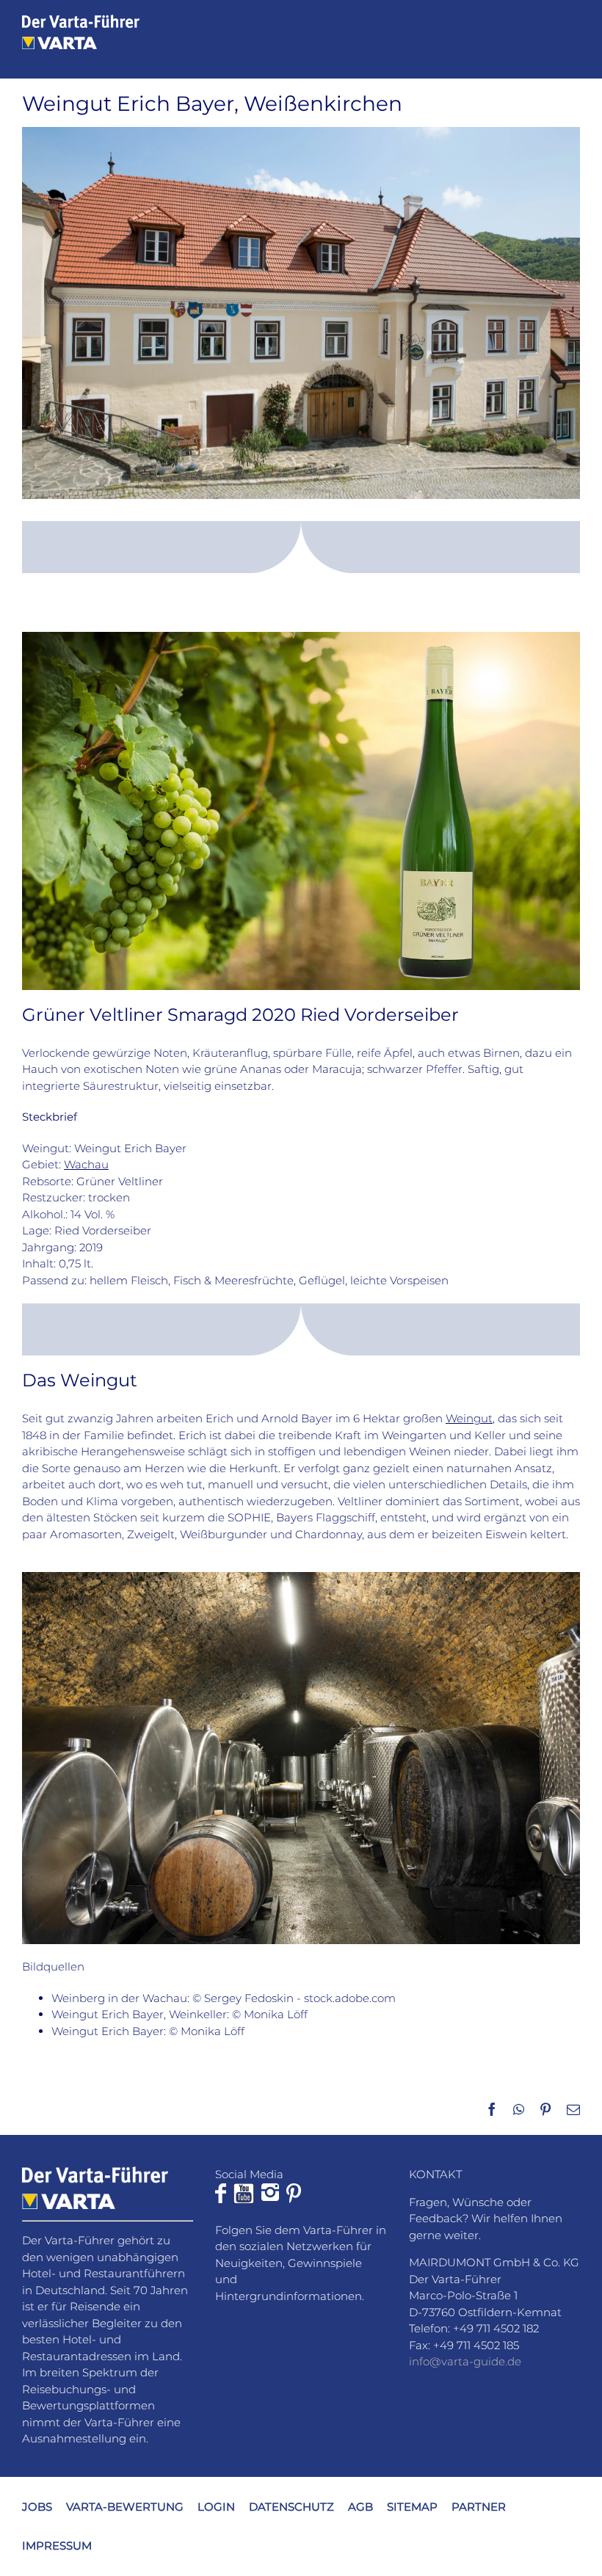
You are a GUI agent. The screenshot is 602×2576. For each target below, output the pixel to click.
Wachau (86, 1164)
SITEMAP (412, 2507)
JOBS (37, 2507)
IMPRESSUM (57, 2545)
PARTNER (479, 2507)
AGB (360, 2507)
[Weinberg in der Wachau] (301, 637)
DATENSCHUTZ (291, 2507)
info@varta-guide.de (465, 2361)
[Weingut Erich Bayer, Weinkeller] (301, 1578)
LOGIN (216, 2507)
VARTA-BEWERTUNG (125, 2507)
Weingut (469, 1418)
